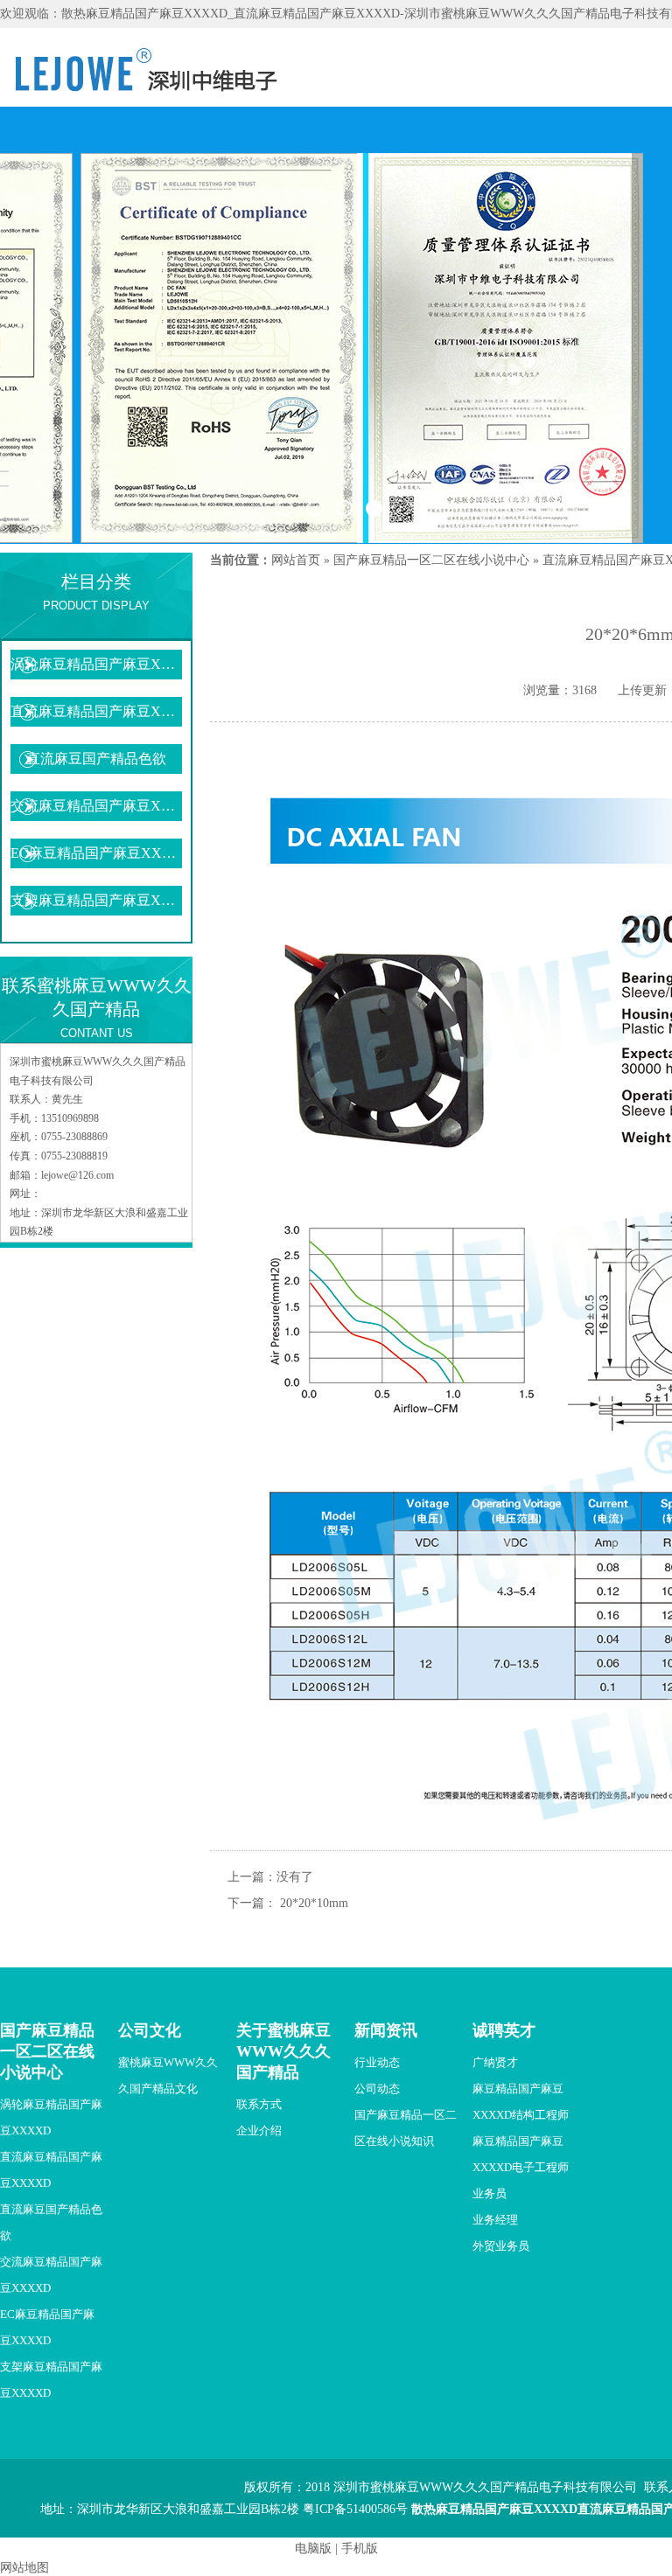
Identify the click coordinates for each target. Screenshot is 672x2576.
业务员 (490, 2193)
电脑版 (313, 2548)
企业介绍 (259, 2130)
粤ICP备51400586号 (355, 2509)
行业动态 (377, 2062)
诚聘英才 (504, 2030)
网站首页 (296, 560)
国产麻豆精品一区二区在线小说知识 (406, 2128)
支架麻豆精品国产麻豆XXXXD (96, 900)
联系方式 (259, 2104)
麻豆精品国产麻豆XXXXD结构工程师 (521, 2102)
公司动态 (377, 2089)
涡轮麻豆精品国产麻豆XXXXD (96, 664)
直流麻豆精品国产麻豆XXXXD (96, 711)
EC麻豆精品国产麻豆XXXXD (96, 853)
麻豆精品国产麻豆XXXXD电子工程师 (521, 2154)
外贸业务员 (501, 2246)
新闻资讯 (386, 2030)
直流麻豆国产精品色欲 (96, 759)
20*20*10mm (314, 1903)
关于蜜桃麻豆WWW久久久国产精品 (283, 2051)
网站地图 (24, 2568)
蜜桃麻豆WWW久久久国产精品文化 (168, 2075)
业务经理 (495, 2220)
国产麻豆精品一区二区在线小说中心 (431, 560)
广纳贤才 (495, 2062)
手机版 (360, 2548)
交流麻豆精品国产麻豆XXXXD (96, 806)
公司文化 (150, 2030)
